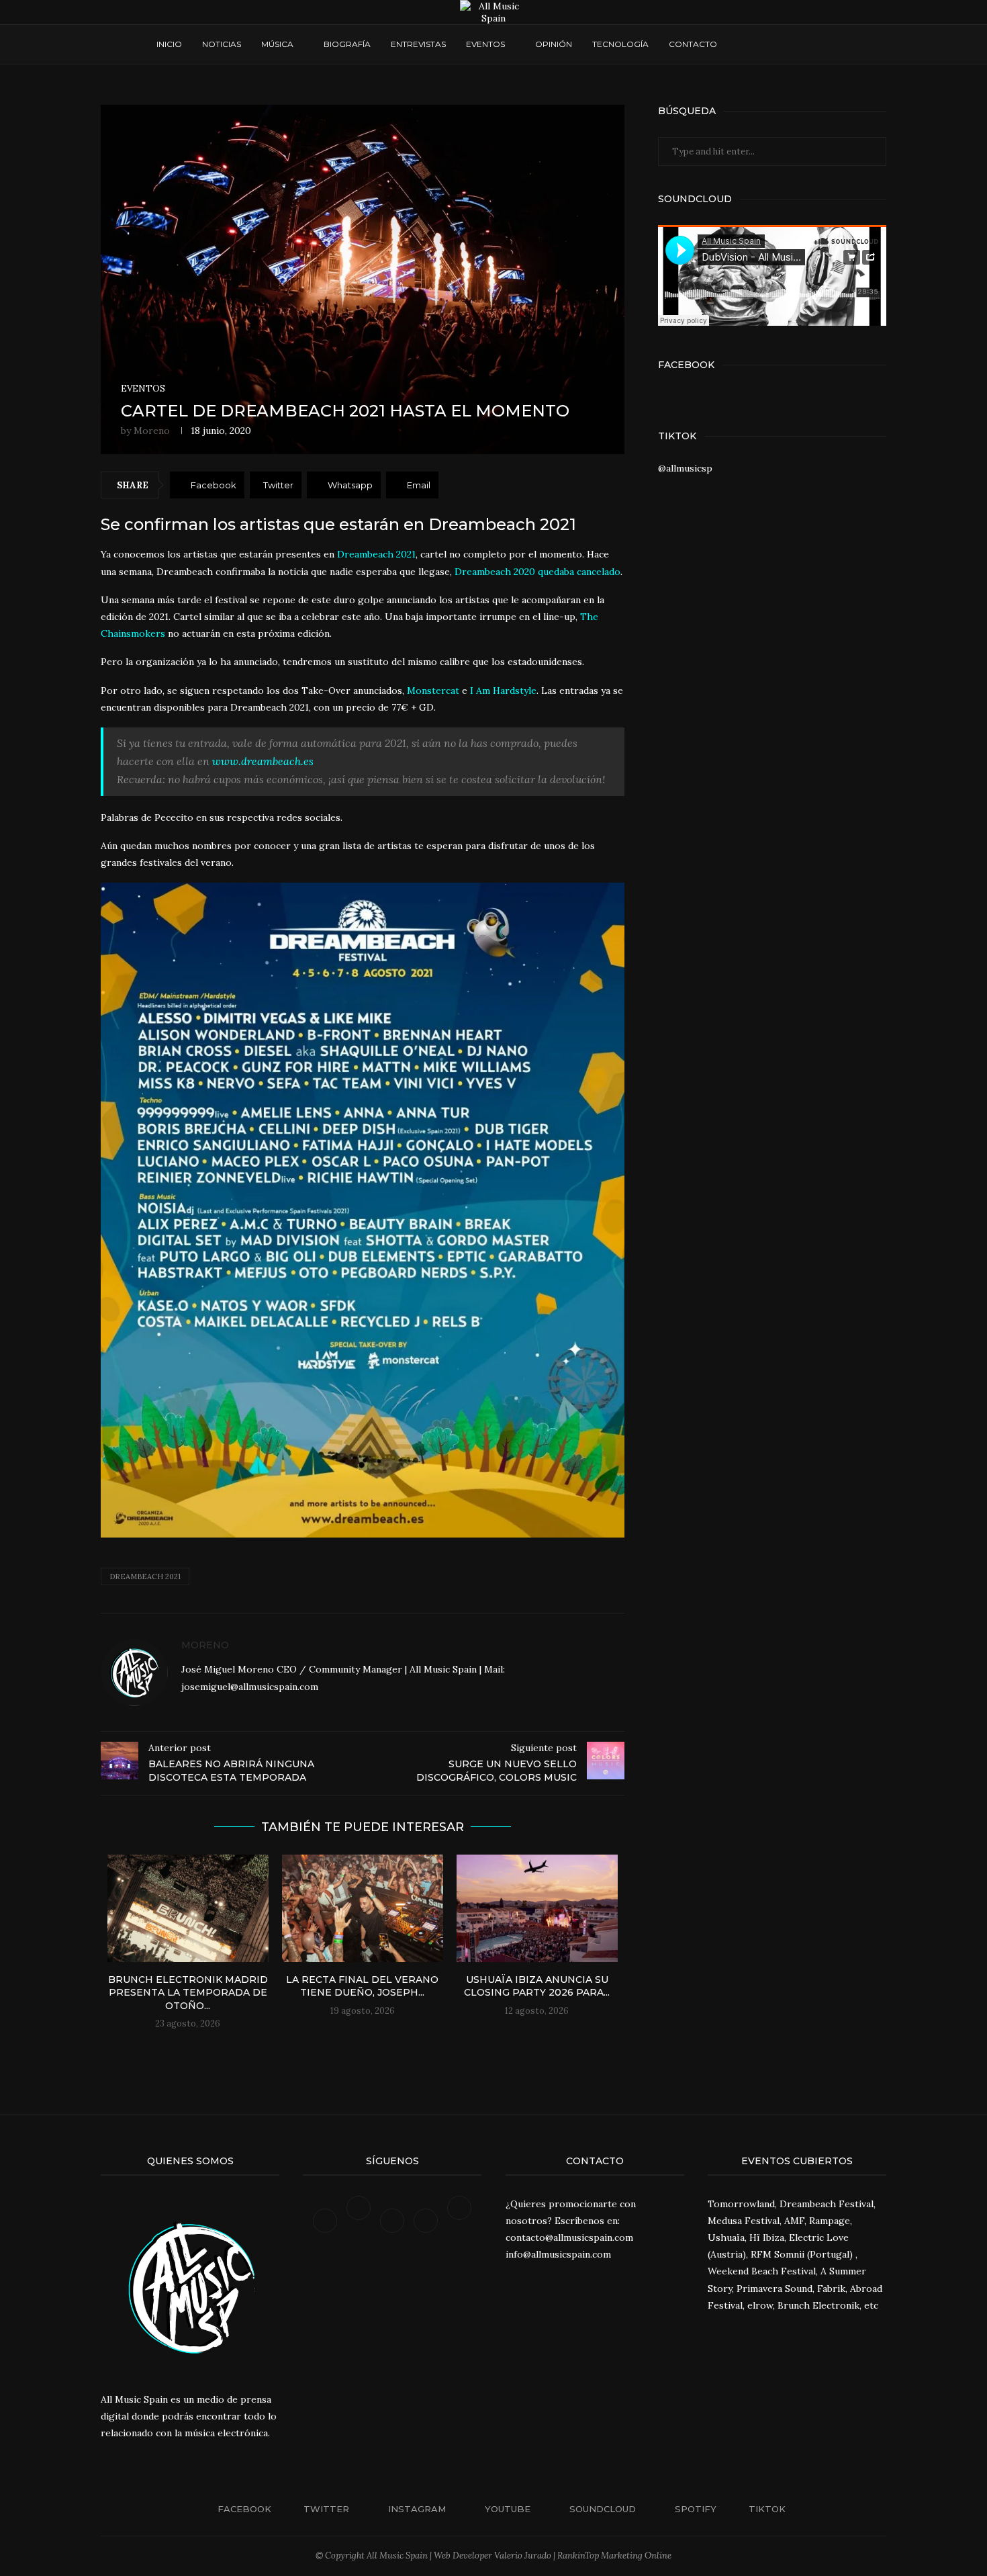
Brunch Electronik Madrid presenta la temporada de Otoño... (188, 1993)
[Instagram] (753, 44)
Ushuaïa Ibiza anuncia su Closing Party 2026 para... (537, 1986)
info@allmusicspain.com (558, 2254)
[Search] (825, 44)
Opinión (554, 44)
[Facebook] (740, 44)
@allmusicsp (685, 468)
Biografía (347, 44)
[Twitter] (360, 2220)
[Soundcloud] (779, 44)
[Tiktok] (459, 2220)
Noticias (222, 44)
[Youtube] (766, 44)
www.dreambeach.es (263, 761)
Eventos (485, 44)
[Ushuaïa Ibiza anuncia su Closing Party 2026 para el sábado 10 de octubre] (537, 1908)
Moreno (152, 431)
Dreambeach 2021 (145, 1576)
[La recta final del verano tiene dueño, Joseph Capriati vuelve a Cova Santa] (363, 1908)
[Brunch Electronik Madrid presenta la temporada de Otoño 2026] (188, 1908)
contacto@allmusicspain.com (569, 2237)
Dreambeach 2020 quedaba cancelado (537, 572)
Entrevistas (418, 44)
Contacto (693, 44)
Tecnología (620, 44)
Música (277, 44)
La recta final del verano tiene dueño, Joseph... (362, 1986)
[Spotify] (791, 44)
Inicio (169, 44)
